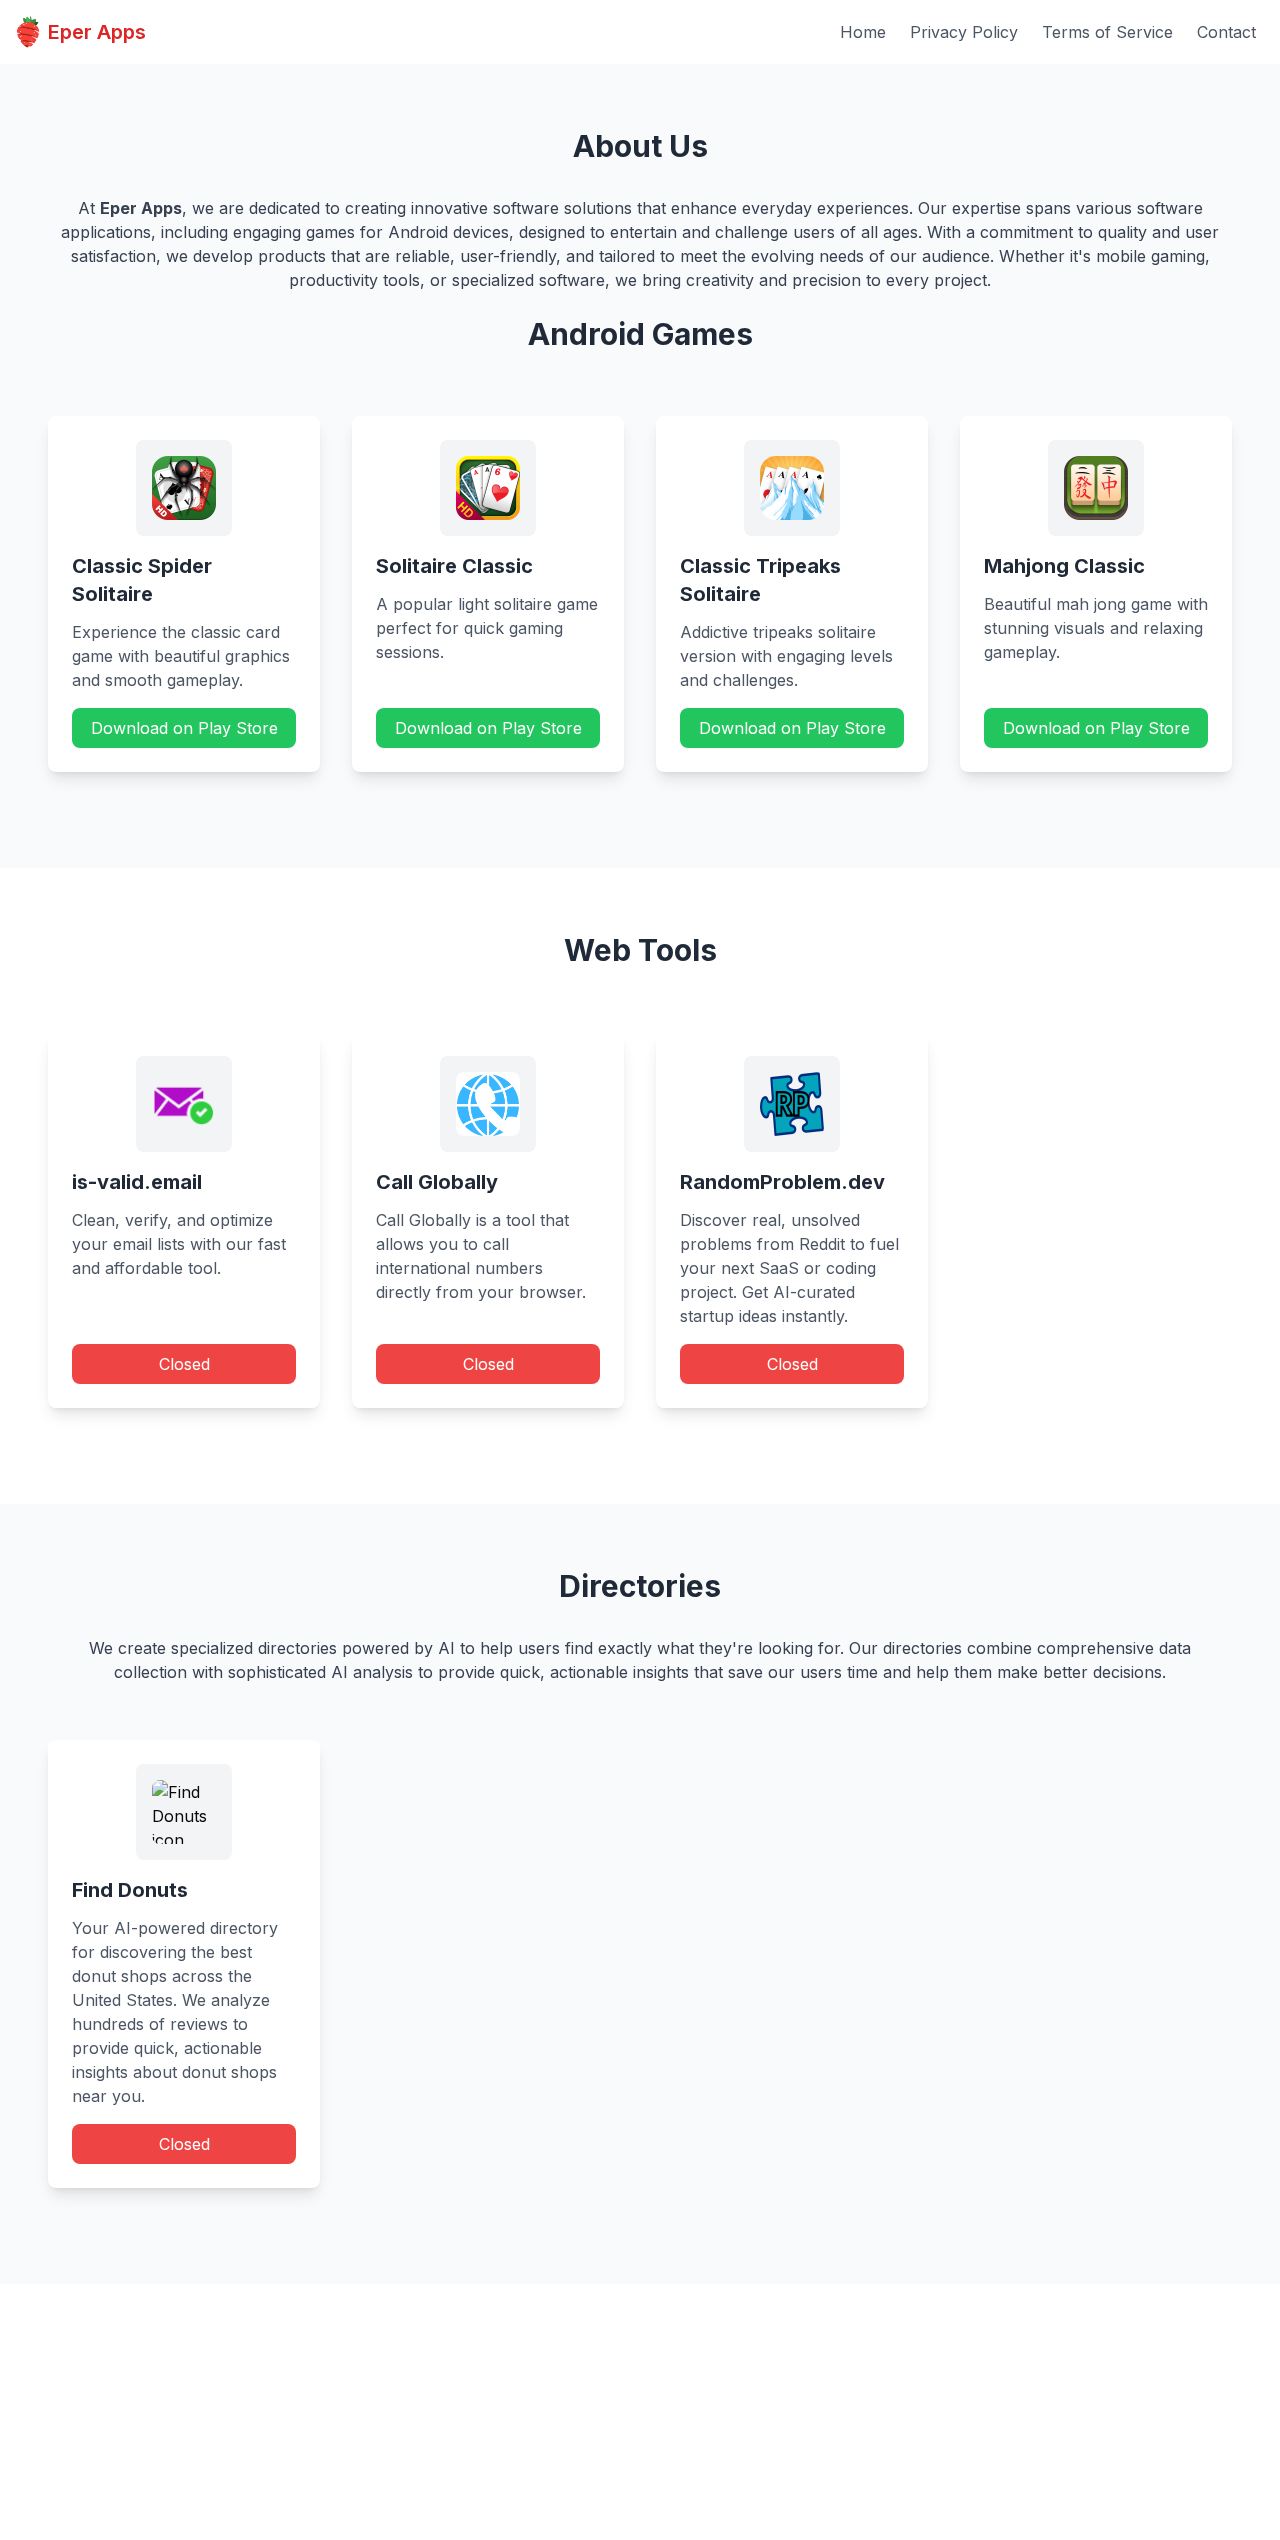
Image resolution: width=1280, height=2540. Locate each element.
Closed (184, 1364)
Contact (1226, 32)
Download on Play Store (184, 728)
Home (863, 32)
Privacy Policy (964, 32)
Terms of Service (1107, 32)
